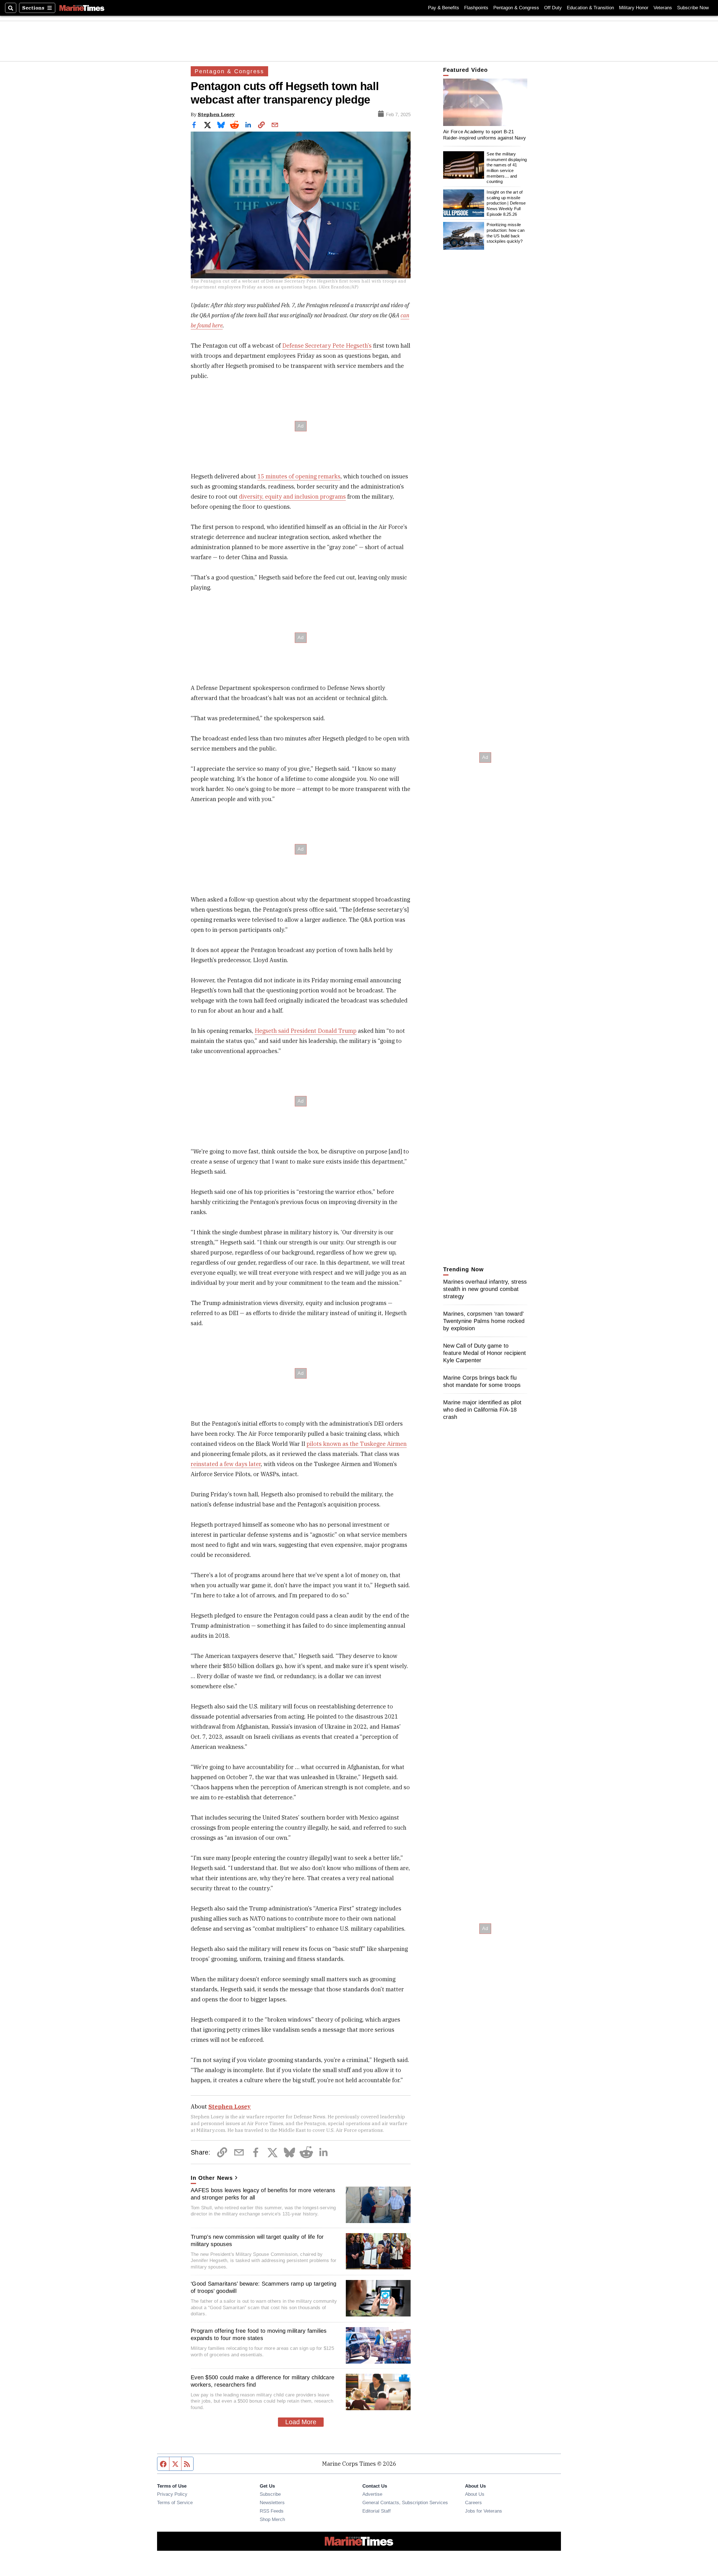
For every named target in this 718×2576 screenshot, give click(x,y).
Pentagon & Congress (516, 8)
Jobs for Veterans (484, 2511)
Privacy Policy (172, 2494)
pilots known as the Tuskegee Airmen (357, 1444)
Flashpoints (476, 8)
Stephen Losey (216, 114)
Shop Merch (272, 2519)
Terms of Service (175, 2502)
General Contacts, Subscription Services (405, 2502)
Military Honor (634, 8)
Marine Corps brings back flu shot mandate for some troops (482, 1381)
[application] (485, 102)
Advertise (372, 2494)
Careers (473, 2502)
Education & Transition (590, 8)
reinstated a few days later (226, 1464)
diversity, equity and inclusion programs (292, 496)
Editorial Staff (377, 2511)
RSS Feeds (272, 2511)
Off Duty (553, 8)
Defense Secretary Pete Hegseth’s (327, 346)
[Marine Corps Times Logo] (82, 8)
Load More (301, 2422)
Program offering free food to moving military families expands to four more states (259, 2334)
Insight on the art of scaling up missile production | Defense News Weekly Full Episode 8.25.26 (506, 203)
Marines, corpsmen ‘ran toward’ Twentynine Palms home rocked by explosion (484, 1321)
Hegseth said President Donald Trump (306, 1031)
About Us (475, 2494)
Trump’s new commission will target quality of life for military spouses (257, 2240)
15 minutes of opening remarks (299, 476)
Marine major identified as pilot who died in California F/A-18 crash (482, 1410)
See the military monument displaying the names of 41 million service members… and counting (507, 168)
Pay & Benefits (444, 8)
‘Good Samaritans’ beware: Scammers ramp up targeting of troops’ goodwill (264, 2287)
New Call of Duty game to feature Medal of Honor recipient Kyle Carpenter (485, 1353)
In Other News (212, 2178)
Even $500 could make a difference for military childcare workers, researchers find (263, 2381)
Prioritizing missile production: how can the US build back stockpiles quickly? (506, 233)
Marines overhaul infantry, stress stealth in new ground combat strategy (485, 1289)
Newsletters (272, 2502)
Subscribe (270, 2494)
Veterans (663, 8)
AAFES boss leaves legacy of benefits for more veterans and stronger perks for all (263, 2194)
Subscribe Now (693, 8)
